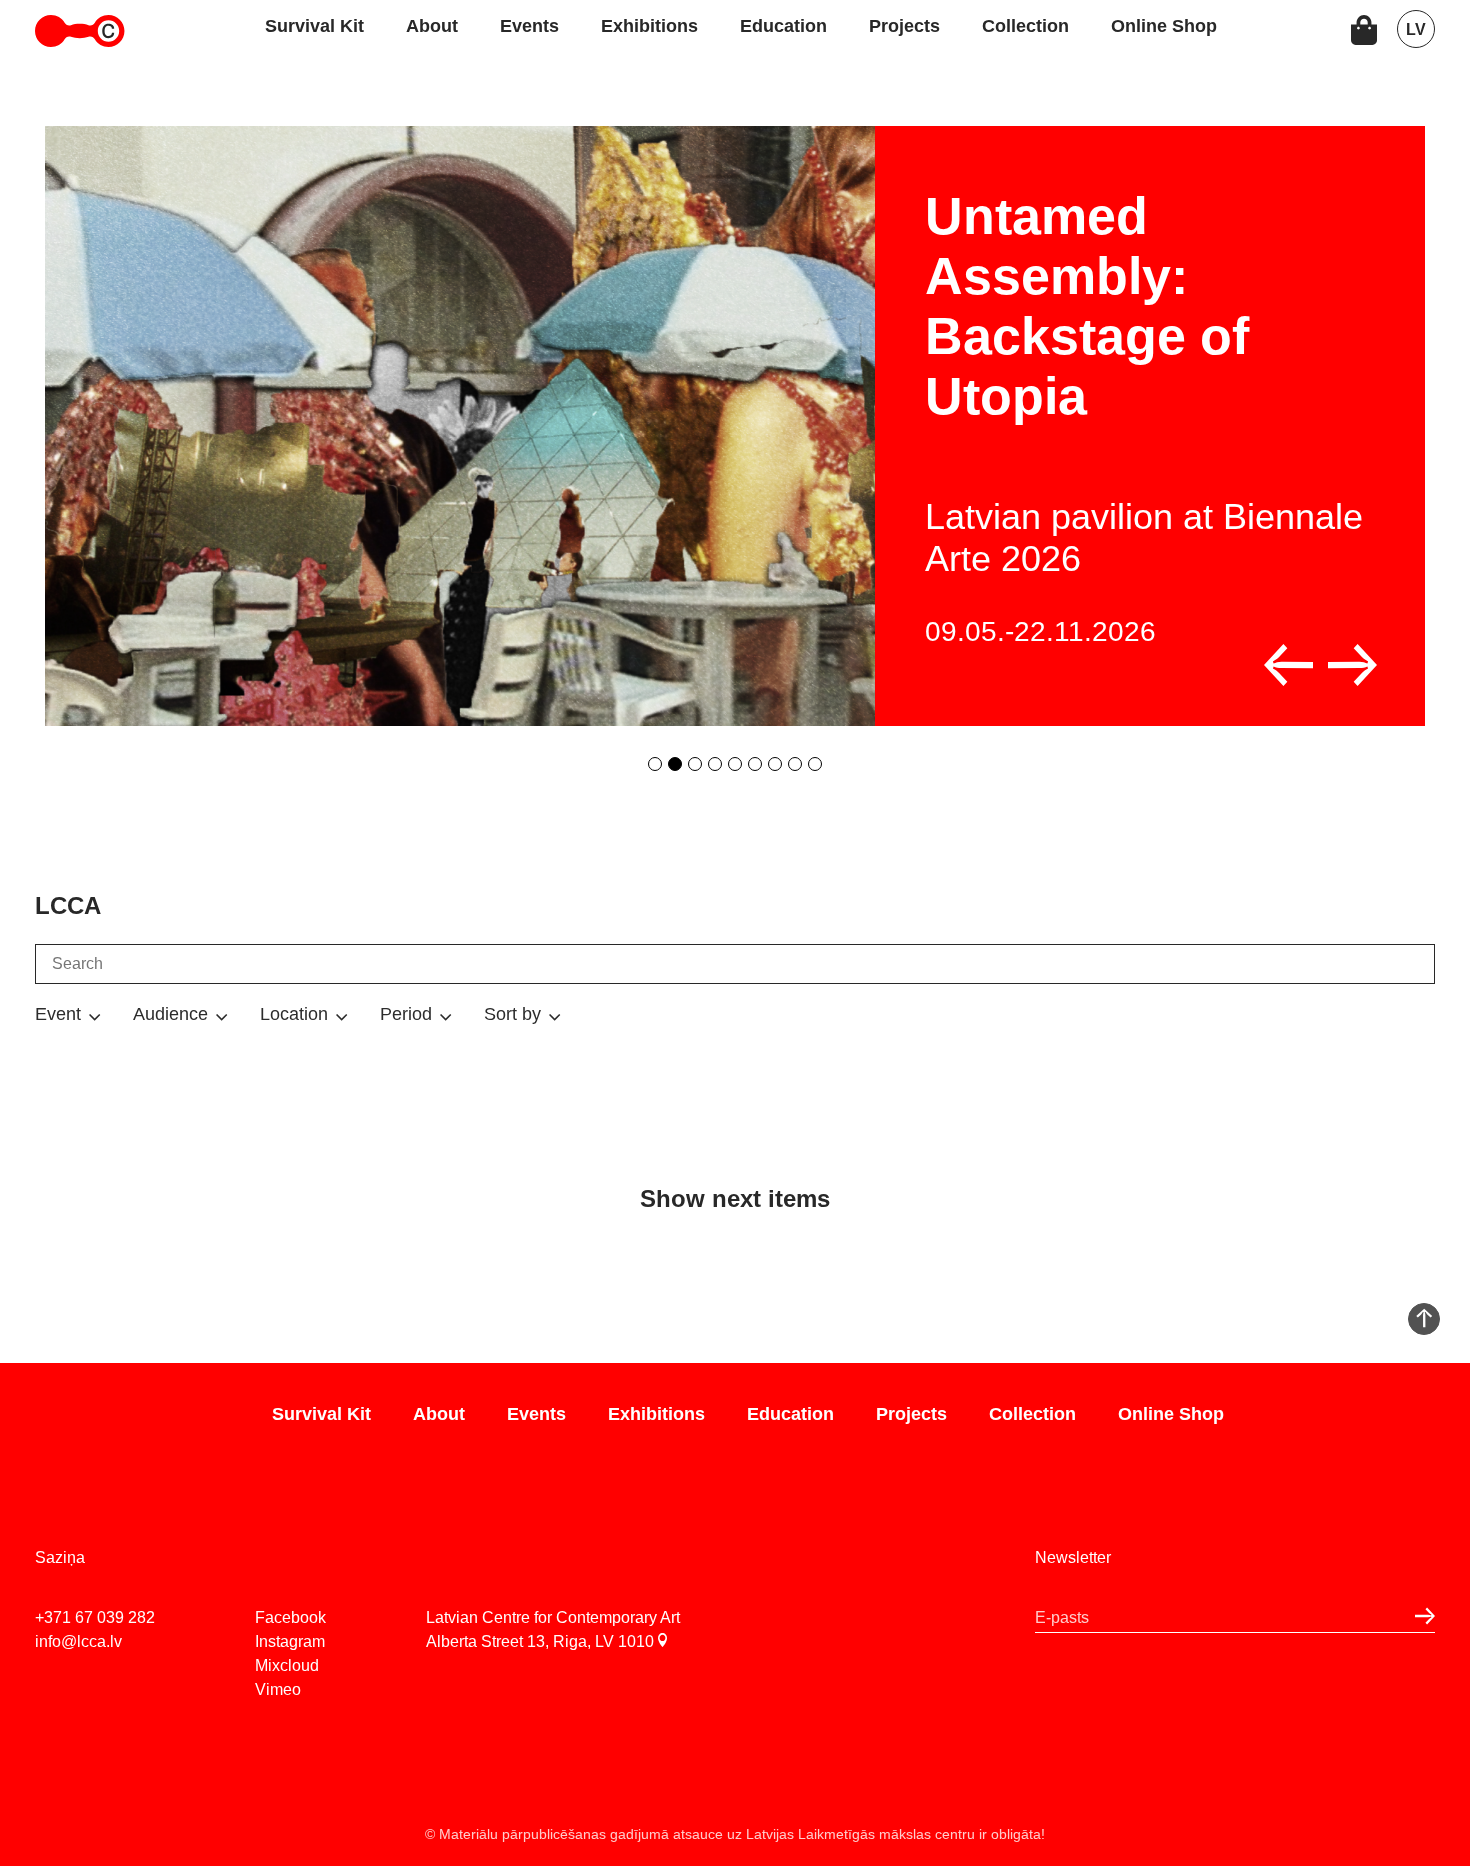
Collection (1025, 26)
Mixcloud (287, 1665)
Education (783, 26)
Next (1352, 665)
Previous (1288, 665)
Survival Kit (314, 26)
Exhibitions (649, 26)
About (432, 26)
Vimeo (278, 1689)
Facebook (290, 1617)
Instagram (290, 1641)
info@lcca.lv (78, 1641)
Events (529, 26)
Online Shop (1164, 26)
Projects (904, 26)
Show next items (735, 1198)
